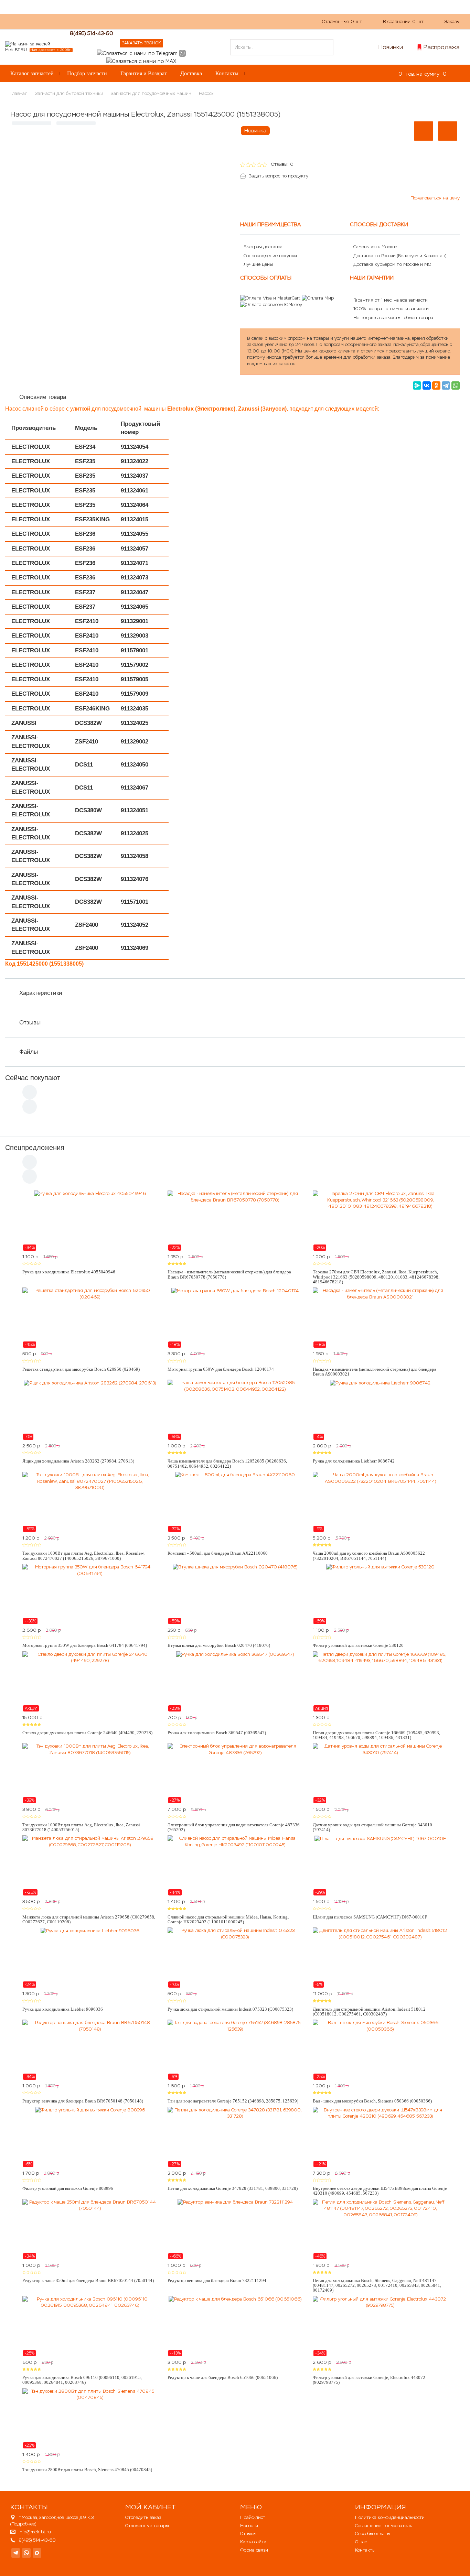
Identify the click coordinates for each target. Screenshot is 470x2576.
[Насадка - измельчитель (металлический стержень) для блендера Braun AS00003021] (380, 1318)
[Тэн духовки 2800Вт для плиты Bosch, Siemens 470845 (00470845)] (90, 2419)
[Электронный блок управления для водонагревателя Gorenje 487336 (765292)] (235, 1773)
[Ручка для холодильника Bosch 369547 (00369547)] (235, 1682)
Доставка (191, 73)
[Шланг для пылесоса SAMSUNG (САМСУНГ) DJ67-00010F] (380, 1866)
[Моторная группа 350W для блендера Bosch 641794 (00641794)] (90, 1594)
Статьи (184, 21)
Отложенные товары (147, 2526)
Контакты (227, 73)
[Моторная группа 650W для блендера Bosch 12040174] (235, 1318)
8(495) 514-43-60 (92, 33)
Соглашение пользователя (384, 2526)
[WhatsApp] (456, 385)
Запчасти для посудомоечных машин (151, 93)
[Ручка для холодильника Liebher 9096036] (90, 1958)
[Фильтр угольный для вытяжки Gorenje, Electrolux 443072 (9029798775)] (380, 2326)
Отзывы (30, 1023)
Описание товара (43, 397)
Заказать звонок (141, 43)
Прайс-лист (253, 2517)
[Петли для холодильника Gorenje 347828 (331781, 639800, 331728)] (235, 2137)
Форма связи (254, 2550)
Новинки (391, 47)
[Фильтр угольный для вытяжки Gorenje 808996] (90, 2137)
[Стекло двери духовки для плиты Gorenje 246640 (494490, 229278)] (90, 1682)
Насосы (207, 93)
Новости (249, 2526)
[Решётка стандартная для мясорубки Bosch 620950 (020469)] (90, 1318)
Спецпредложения (35, 1148)
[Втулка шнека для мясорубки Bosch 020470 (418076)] (235, 1594)
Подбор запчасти (87, 73)
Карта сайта (253, 2542)
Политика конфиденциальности (390, 2517)
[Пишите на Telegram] (137, 53)
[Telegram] (446, 385)
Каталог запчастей (32, 73)
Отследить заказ (143, 2517)
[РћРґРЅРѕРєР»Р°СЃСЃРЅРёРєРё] (436, 385)
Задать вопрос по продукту (279, 176)
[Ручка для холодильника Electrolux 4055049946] (90, 1221)
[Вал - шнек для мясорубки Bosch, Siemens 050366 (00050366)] (380, 2050)
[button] (424, 131)
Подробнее (23, 2524)
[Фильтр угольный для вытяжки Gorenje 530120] (380, 1594)
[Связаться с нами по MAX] (37, 2553)
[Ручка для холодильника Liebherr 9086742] (380, 1410)
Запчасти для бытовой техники (69, 93)
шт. (343, 21)
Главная (19, 93)
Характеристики (41, 993)
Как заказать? (103, 21)
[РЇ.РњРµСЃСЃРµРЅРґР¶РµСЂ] (417, 385)
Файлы (29, 1052)
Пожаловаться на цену (435, 198)
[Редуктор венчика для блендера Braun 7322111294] (235, 2229)
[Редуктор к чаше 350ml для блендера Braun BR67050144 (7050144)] (90, 2229)
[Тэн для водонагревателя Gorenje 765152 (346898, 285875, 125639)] (235, 2050)
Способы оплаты (373, 2534)
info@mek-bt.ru (35, 2532)
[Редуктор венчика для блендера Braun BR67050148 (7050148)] (90, 2050)
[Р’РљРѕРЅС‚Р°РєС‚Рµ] (427, 385)
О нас (134, 21)
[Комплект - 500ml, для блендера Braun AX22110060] (235, 1502)
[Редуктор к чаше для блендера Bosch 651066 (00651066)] (235, 2326)
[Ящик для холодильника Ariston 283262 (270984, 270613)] (90, 1410)
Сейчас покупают (33, 1078)
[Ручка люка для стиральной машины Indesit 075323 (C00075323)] (235, 1958)
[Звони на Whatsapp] (182, 53)
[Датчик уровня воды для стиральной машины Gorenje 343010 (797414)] (380, 1773)
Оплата (158, 21)
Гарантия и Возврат (144, 73)
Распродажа (442, 47)
